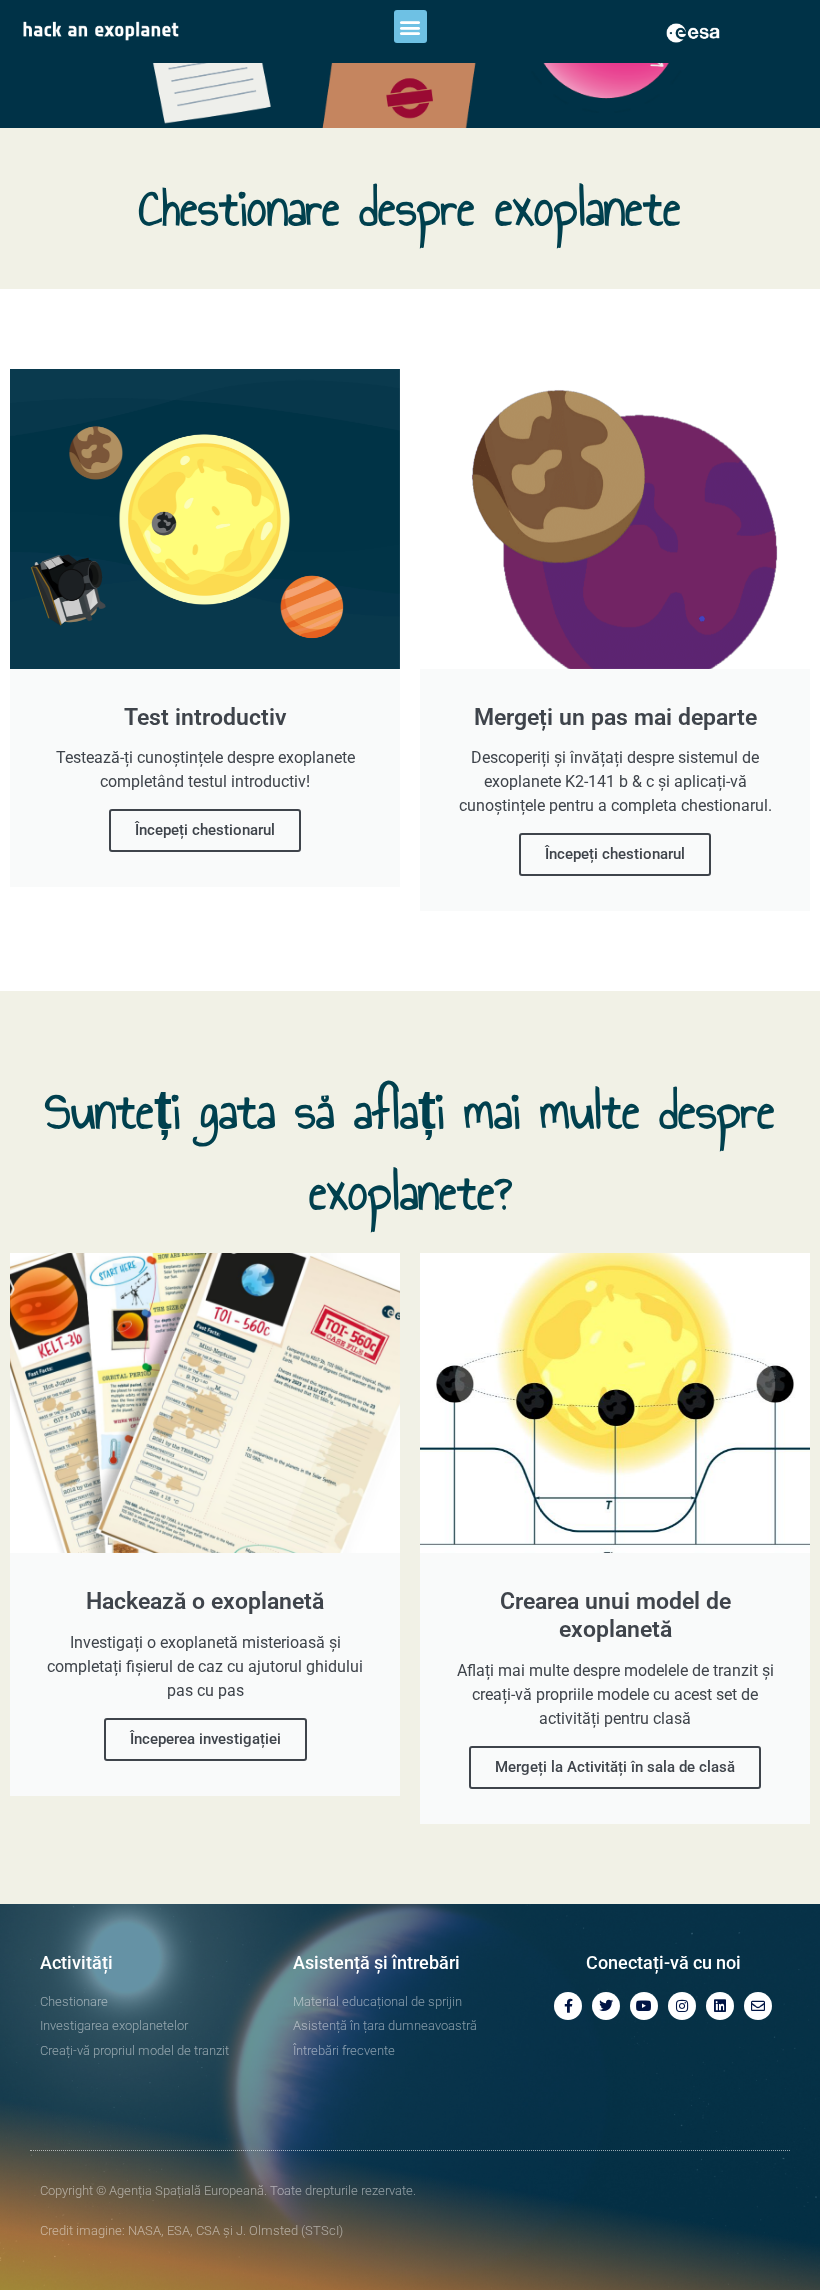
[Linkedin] (720, 2006)
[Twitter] (606, 2006)
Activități (76, 1962)
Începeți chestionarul (205, 830)
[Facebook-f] (568, 2006)
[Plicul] (758, 2006)
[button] (410, 26)
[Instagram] (682, 2006)
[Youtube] (644, 2006)
